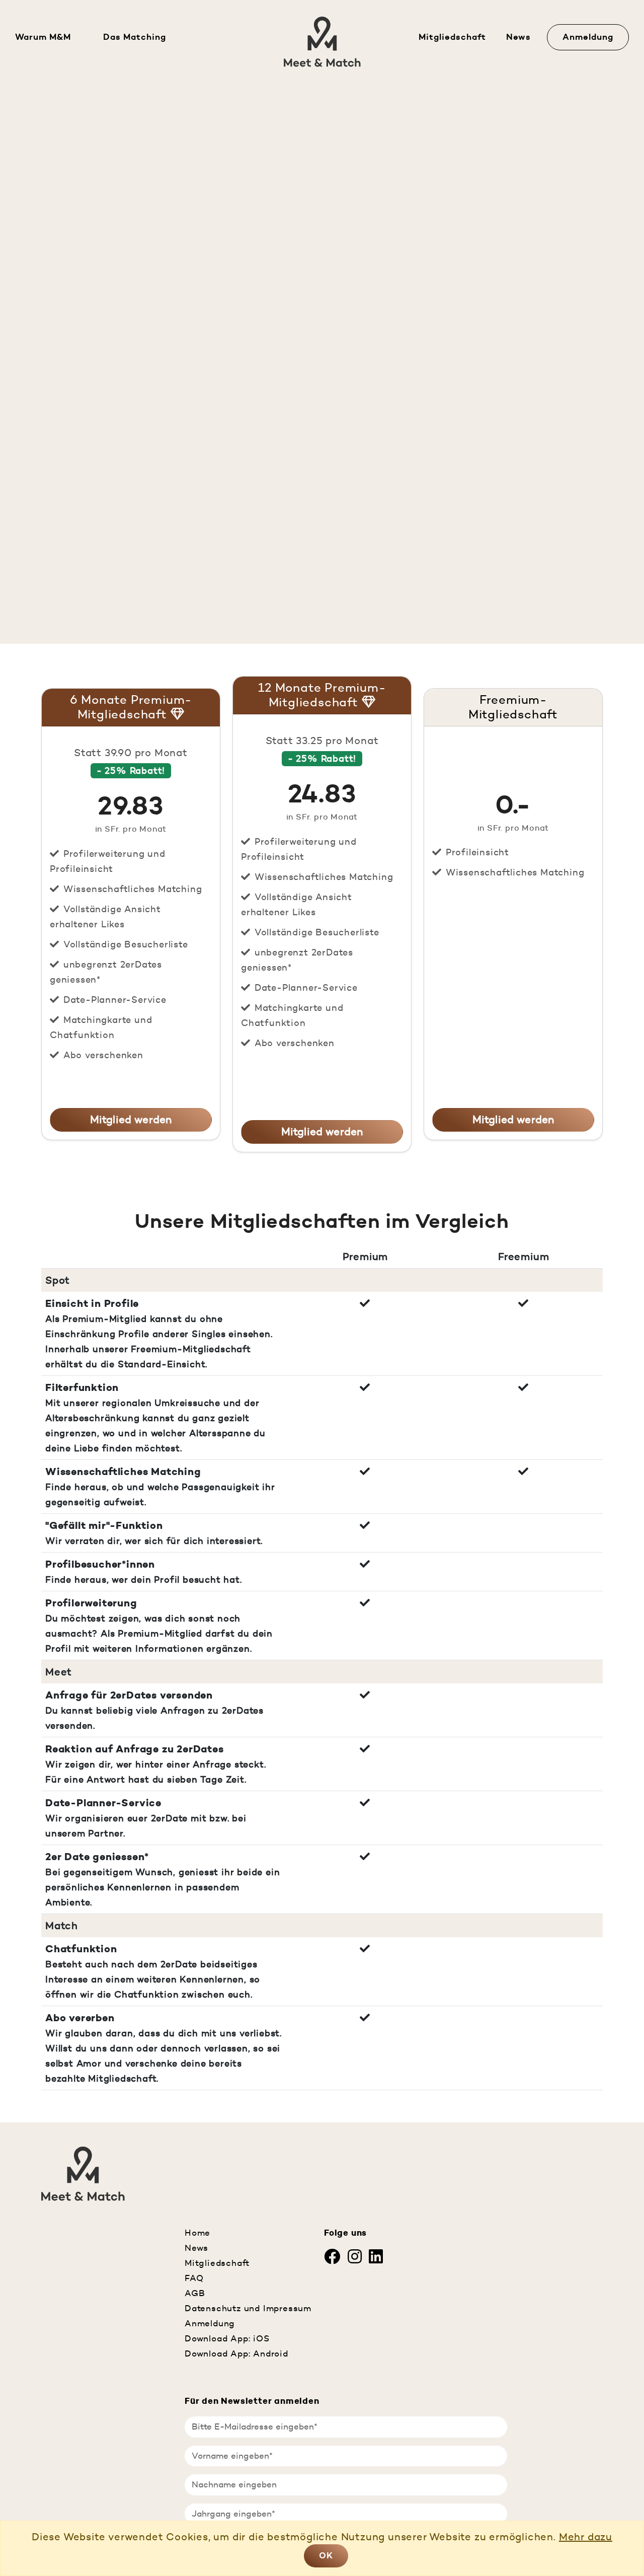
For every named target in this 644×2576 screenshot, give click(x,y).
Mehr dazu (586, 2537)
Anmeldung (588, 37)
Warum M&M (43, 37)
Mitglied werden (131, 1120)
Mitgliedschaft (452, 37)
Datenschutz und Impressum (248, 2308)
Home (197, 2233)
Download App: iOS (227, 2338)
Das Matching (135, 37)
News (518, 37)
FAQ (194, 2278)
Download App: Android (236, 2353)
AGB (195, 2293)
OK (326, 2555)
